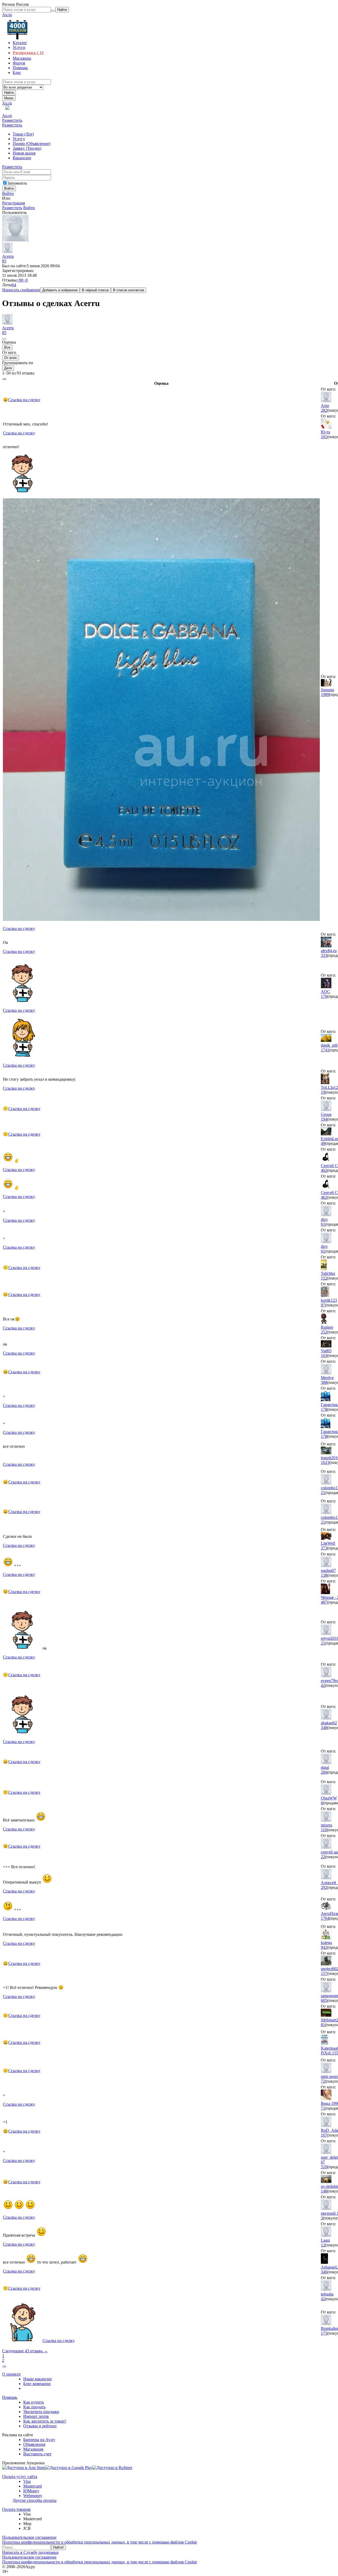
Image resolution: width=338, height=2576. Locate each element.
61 (323, 1224)
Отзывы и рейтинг (40, 2426)
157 (324, 1973)
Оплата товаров (16, 2509)
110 (324, 1830)
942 (324, 1947)
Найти (9, 93)
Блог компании (37, 2384)
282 (324, 410)
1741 (325, 1050)
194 (324, 1119)
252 (324, 1332)
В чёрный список (95, 290)
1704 (325, 1918)
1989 (325, 694)
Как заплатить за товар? (45, 2421)
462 (324, 1170)
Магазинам (33, 2449)
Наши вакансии (37, 2379)
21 (323, 1493)
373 (324, 1548)
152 (324, 1278)
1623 (325, 1462)
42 (323, 1685)
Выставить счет (37, 2454)
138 (324, 1575)
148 (324, 2191)
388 (324, 1382)
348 (324, 1728)
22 (323, 1857)
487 (324, 1602)
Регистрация (13, 203)
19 (323, 1092)
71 (323, 2108)
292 (324, 1887)
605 (324, 2000)
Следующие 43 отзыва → (25, 2351)
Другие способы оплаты (35, 2500)
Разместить (12, 120)
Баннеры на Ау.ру (39, 2440)
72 (323, 2081)
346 (324, 2272)
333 (324, 955)
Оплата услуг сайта (20, 2477)
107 (324, 2135)
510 (324, 2167)
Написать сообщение (21, 290)
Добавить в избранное (60, 290)
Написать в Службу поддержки (30, 2552)
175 (324, 2333)
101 (324, 437)
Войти (8, 193)
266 (324, 1772)
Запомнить (17, 183)
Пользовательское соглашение (29, 2537)
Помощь (10, 2397)
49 (323, 1143)
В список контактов (128, 290)
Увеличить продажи (41, 2412)
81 (323, 2025)
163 (324, 1355)
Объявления (34, 2444)
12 (323, 2245)
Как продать (34, 2407)
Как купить (34, 2402)
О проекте (11, 2374)
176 (324, 996)
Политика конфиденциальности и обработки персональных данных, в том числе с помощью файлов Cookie (100, 2542)
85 (4, 261)
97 (323, 1305)
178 (324, 1409)
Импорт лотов (36, 2416)
